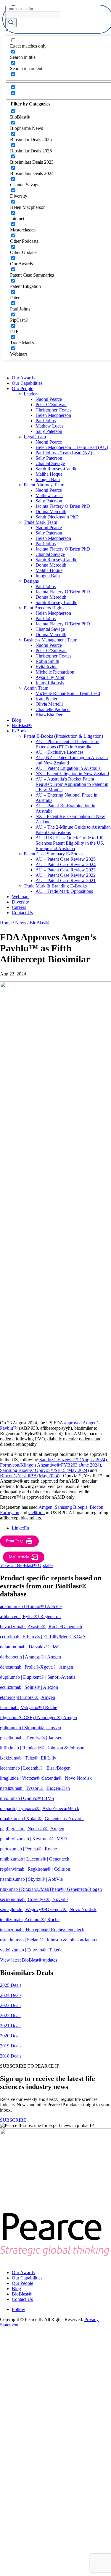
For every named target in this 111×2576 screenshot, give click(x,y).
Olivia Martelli (49, 704)
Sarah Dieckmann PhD (57, 517)
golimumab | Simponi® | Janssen (30, 1728)
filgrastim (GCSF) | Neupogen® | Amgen (38, 1717)
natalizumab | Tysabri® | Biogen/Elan (35, 1788)
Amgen (45, 1507)
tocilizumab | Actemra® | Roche (30, 1920)
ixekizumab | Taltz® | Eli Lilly (28, 1758)
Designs (31, 581)
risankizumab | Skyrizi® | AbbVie (31, 1879)
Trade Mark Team (40, 522)
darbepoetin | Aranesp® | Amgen (30, 1657)
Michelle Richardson (55, 672)
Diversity (20, 902)
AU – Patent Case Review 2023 (66, 870)
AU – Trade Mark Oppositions (64, 891)
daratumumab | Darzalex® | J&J (30, 1647)
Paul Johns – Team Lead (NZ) (64, 453)
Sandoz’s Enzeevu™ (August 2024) (73, 1460)
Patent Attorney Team (44, 485)
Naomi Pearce (49, 399)
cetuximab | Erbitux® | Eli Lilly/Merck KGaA (43, 1637)
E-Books (20, 731)
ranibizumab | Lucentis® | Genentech (35, 1859)
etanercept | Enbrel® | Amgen (28, 1697)
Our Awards (23, 378)
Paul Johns (46, 421)
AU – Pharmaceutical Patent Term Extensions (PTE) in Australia (67, 744)
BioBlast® (22, 725)
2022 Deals (11, 2015)
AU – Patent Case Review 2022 (66, 875)
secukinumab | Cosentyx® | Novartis (34, 1899)
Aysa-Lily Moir (50, 677)
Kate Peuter (46, 699)
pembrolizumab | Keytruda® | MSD (33, 1839)
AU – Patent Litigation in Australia (68, 768)
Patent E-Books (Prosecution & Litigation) (63, 736)
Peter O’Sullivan (51, 405)
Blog (16, 720)
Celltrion (37, 1512)
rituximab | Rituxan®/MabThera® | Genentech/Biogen (51, 1889)
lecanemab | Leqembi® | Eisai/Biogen (35, 1768)
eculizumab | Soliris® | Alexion (29, 1687)
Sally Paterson (49, 431)
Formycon (10, 1512)
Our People (22, 388)
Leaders (31, 394)
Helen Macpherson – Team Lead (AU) (72, 447)
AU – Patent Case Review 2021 (66, 881)
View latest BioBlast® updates (29, 1960)
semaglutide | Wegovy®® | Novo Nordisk (48, 1909)
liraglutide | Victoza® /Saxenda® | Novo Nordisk (46, 1778)
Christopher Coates (53, 410)
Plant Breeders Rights (44, 608)
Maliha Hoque (49, 474)
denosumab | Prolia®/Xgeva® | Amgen (37, 1667)
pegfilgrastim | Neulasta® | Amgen (32, 1829)
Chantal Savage (50, 463)
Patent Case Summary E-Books (53, 854)
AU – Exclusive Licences (59, 752)
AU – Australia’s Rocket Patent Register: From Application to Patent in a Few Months (72, 784)
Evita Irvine (46, 667)
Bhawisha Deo (49, 715)
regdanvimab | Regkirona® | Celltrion (35, 1869)
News (21, 923)
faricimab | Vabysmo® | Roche (29, 1707)
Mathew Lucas (49, 426)
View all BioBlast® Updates (27, 1565)
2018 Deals (11, 2056)
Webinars (21, 897)
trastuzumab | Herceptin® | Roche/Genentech (42, 1930)
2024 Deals (11, 1995)
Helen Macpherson (53, 415)
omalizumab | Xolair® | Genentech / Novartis (42, 1819)
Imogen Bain (48, 479)
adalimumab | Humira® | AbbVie (31, 1606)
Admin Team (36, 688)
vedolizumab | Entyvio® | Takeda (31, 1950)
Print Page (15, 1541)
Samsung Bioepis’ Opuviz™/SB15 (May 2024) (44, 1470)
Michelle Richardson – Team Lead (68, 693)
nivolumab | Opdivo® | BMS (27, 1798)
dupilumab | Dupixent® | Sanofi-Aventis (38, 1677)
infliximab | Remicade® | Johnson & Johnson (42, 1748)
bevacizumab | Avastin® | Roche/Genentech (41, 1627)
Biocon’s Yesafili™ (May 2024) (30, 1476)
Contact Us (22, 913)
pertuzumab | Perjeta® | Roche (28, 1849)
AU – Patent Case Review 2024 (66, 864)
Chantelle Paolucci (53, 709)
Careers (19, 907)
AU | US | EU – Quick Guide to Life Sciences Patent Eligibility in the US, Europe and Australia (70, 843)
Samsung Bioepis (71, 1507)
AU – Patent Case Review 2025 (66, 859)
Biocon (96, 1507)
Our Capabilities (27, 383)
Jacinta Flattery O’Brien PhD (63, 506)
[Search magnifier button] (11, 23)
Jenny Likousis (50, 683)
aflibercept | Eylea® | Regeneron (30, 1616)
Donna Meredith (51, 511)
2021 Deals (11, 2026)
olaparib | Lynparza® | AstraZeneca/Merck (40, 1808)
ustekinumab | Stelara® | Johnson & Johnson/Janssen (49, 1940)
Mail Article (19, 1557)
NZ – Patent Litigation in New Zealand (72, 774)
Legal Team (35, 437)
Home (6, 923)
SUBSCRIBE (13, 2120)
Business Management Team (50, 640)
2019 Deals (11, 2046)
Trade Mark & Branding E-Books (55, 886)
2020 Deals (11, 2036)
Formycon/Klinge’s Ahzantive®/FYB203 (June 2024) (50, 1465)
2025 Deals (11, 1985)
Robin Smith (47, 661)
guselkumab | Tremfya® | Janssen (31, 1738)
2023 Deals (11, 2005)
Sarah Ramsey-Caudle (56, 469)
